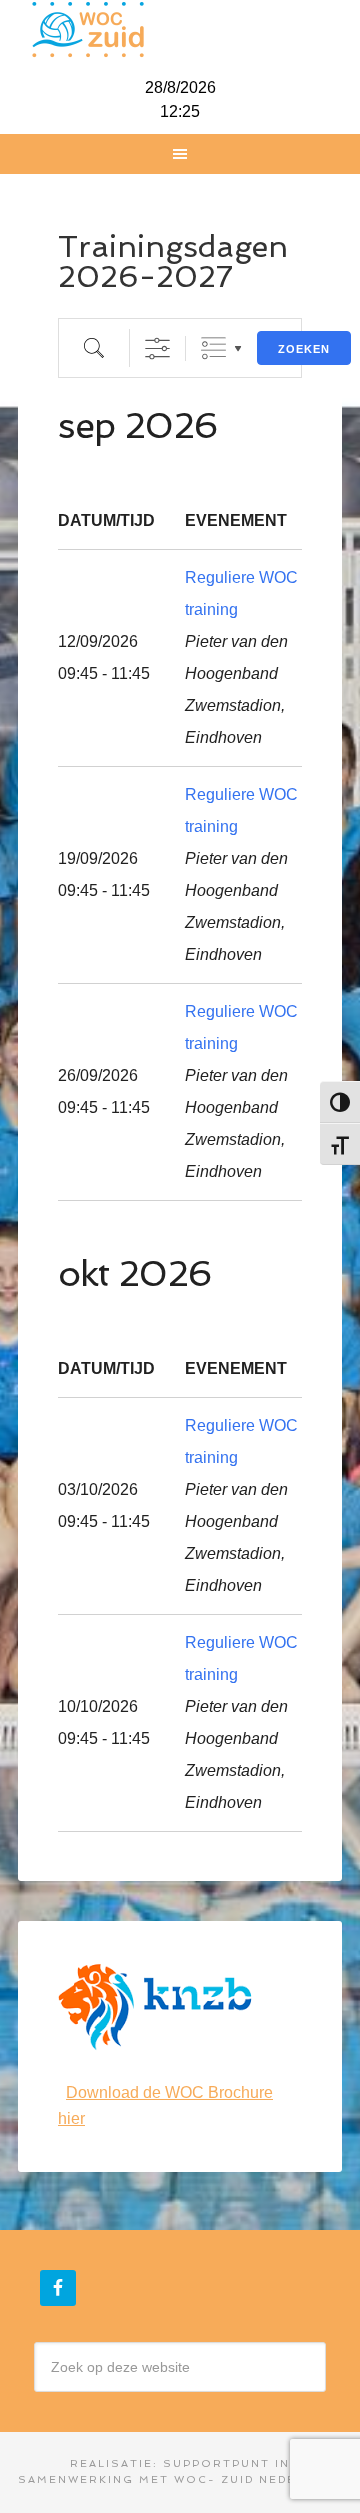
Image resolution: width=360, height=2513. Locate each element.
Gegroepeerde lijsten (213, 348)
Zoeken (304, 349)
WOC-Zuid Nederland (180, 30)
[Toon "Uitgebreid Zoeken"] (157, 348)
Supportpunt (216, 2463)
